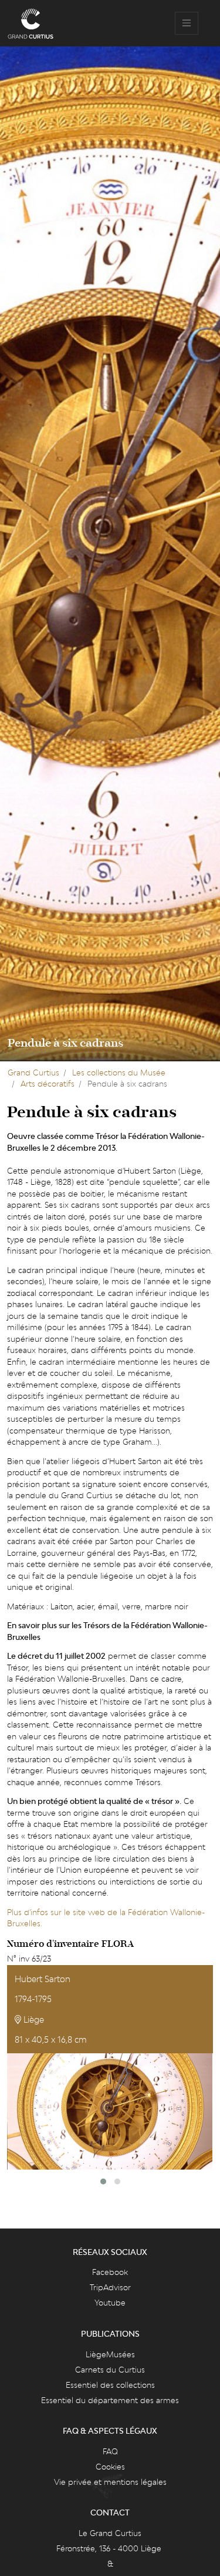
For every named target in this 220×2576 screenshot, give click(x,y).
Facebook (110, 2272)
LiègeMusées (110, 2354)
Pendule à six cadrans (65, 1043)
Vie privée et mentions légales (110, 2482)
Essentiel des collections (110, 2385)
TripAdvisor (110, 2287)
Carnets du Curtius (110, 2370)
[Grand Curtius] (31, 24)
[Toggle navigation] (187, 24)
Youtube (110, 2303)
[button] (103, 2181)
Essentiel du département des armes (110, 2400)
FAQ (110, 2451)
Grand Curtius (33, 1073)
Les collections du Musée (119, 1073)
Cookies (110, 2467)
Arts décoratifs (48, 1084)
